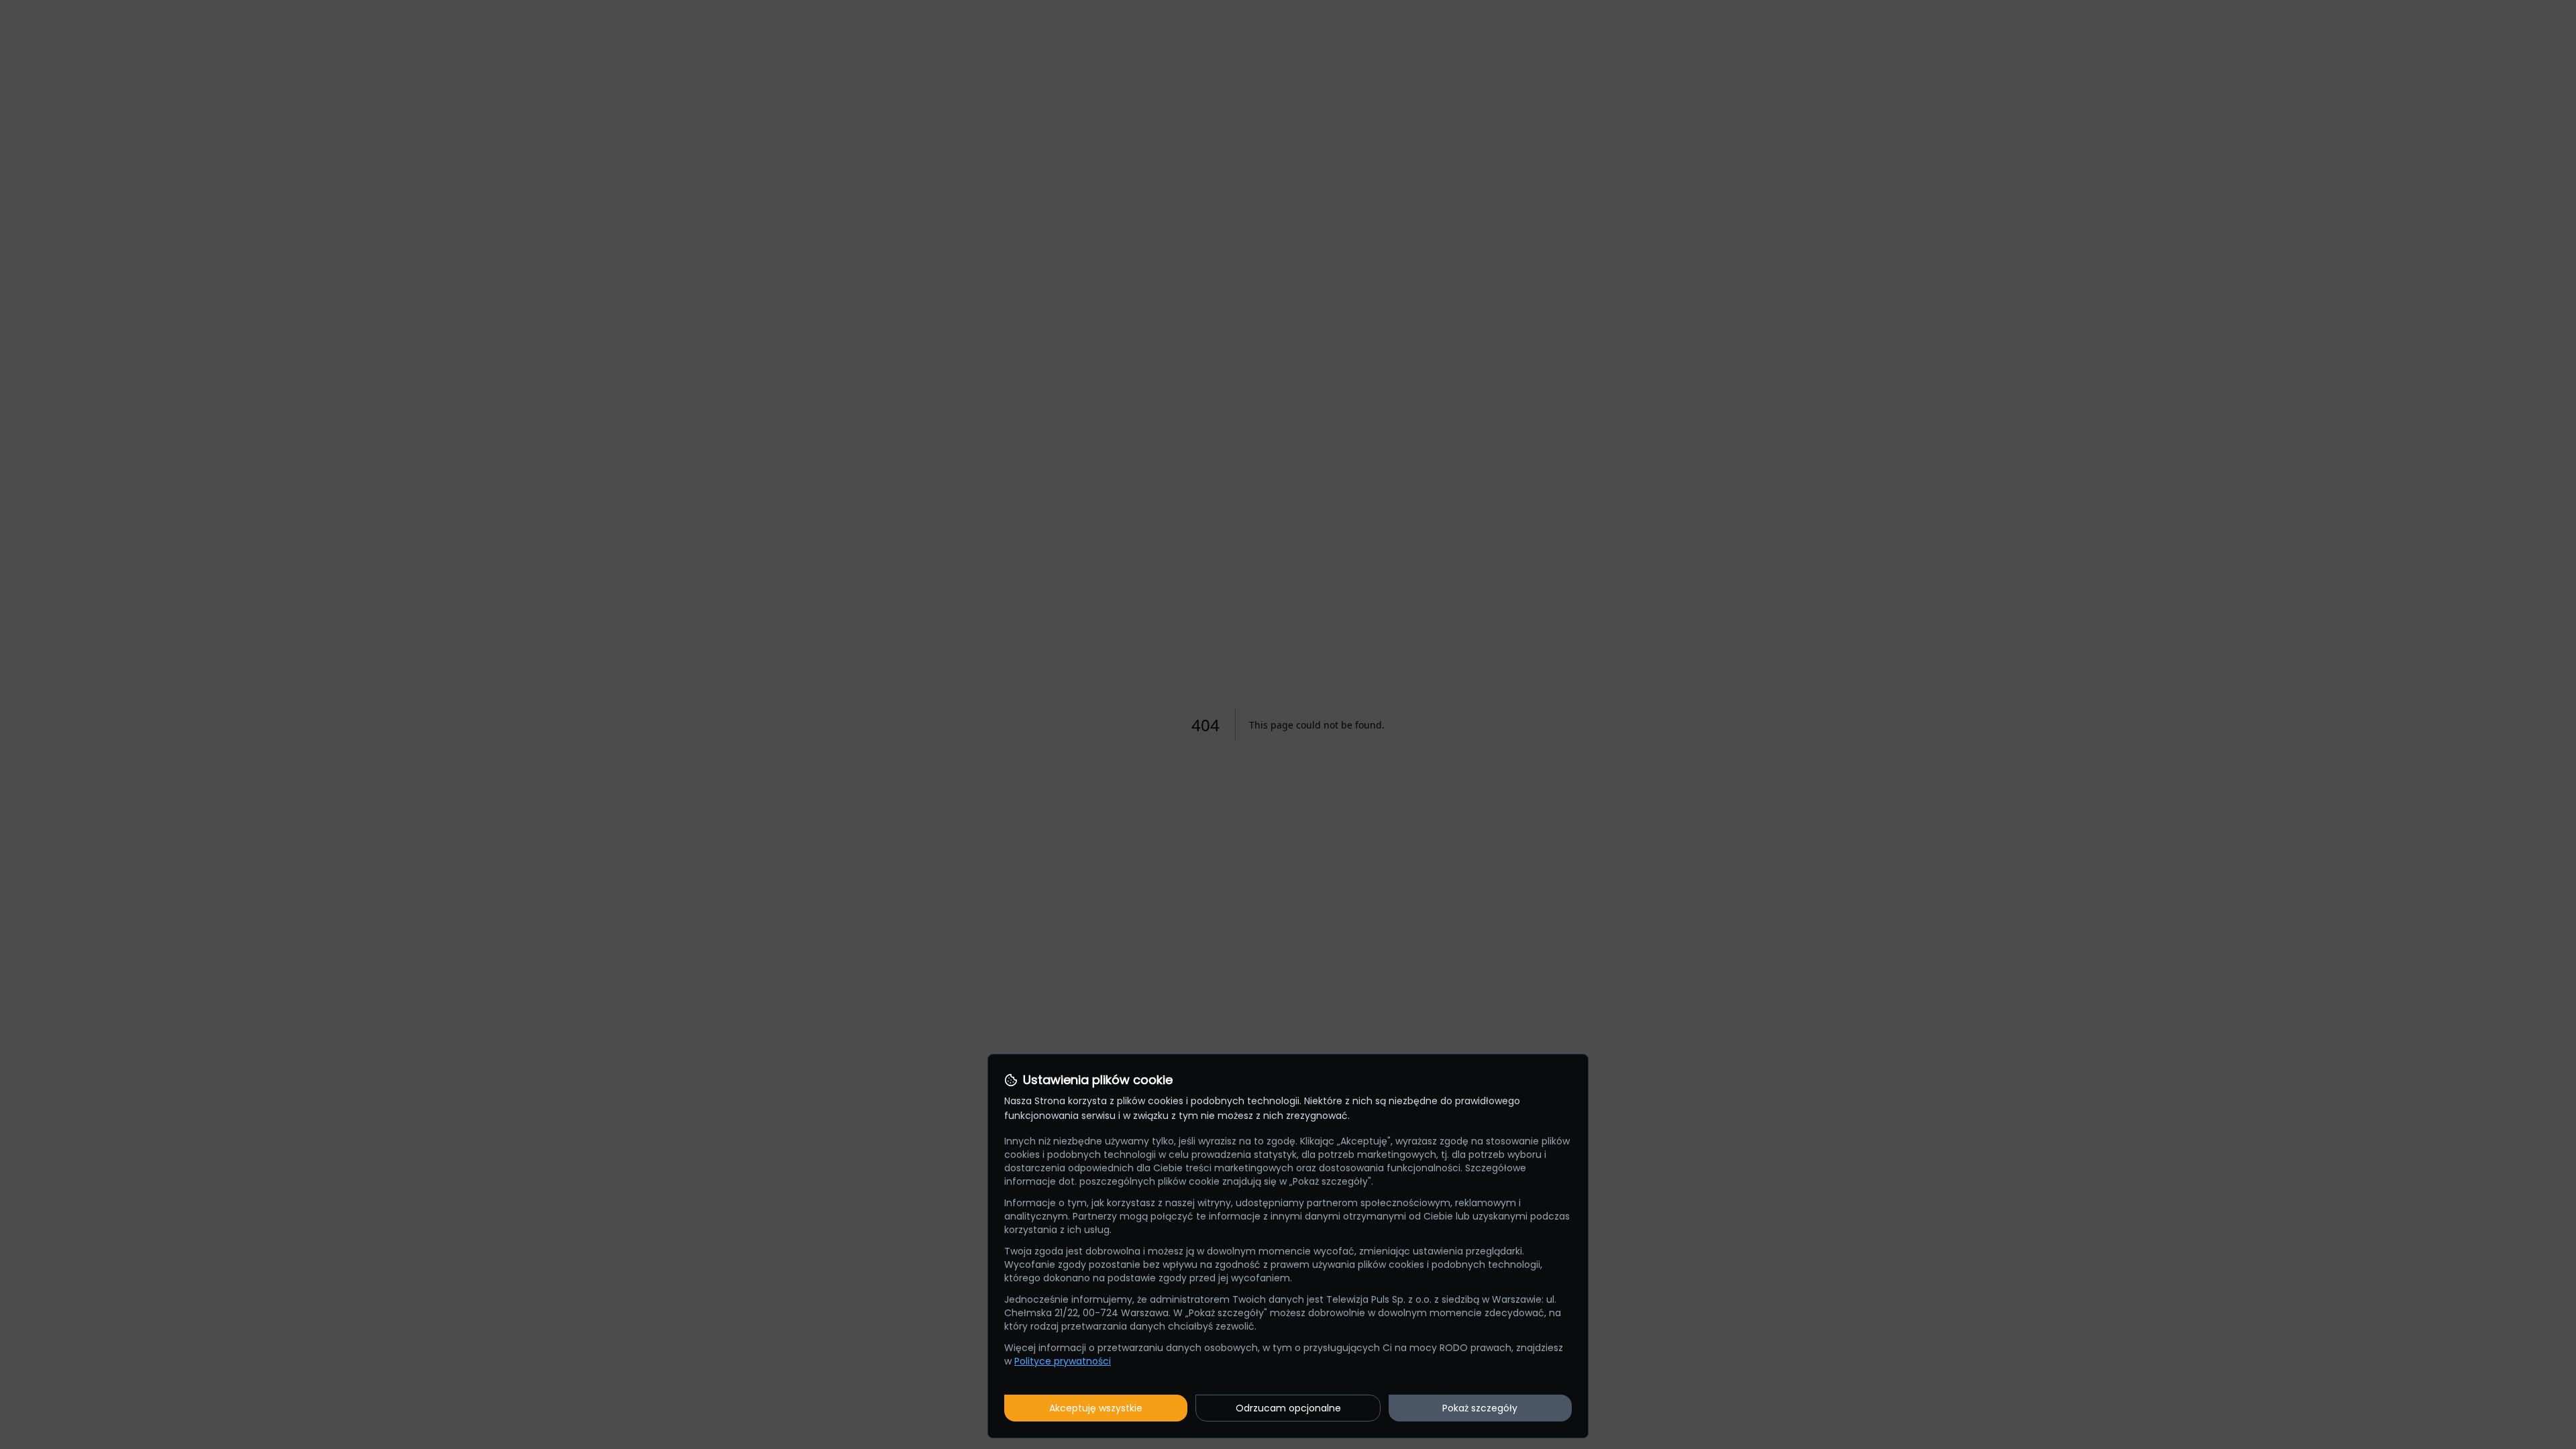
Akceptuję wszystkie (1096, 1408)
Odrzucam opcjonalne (1288, 1408)
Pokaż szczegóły (1480, 1408)
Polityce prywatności (1063, 1361)
